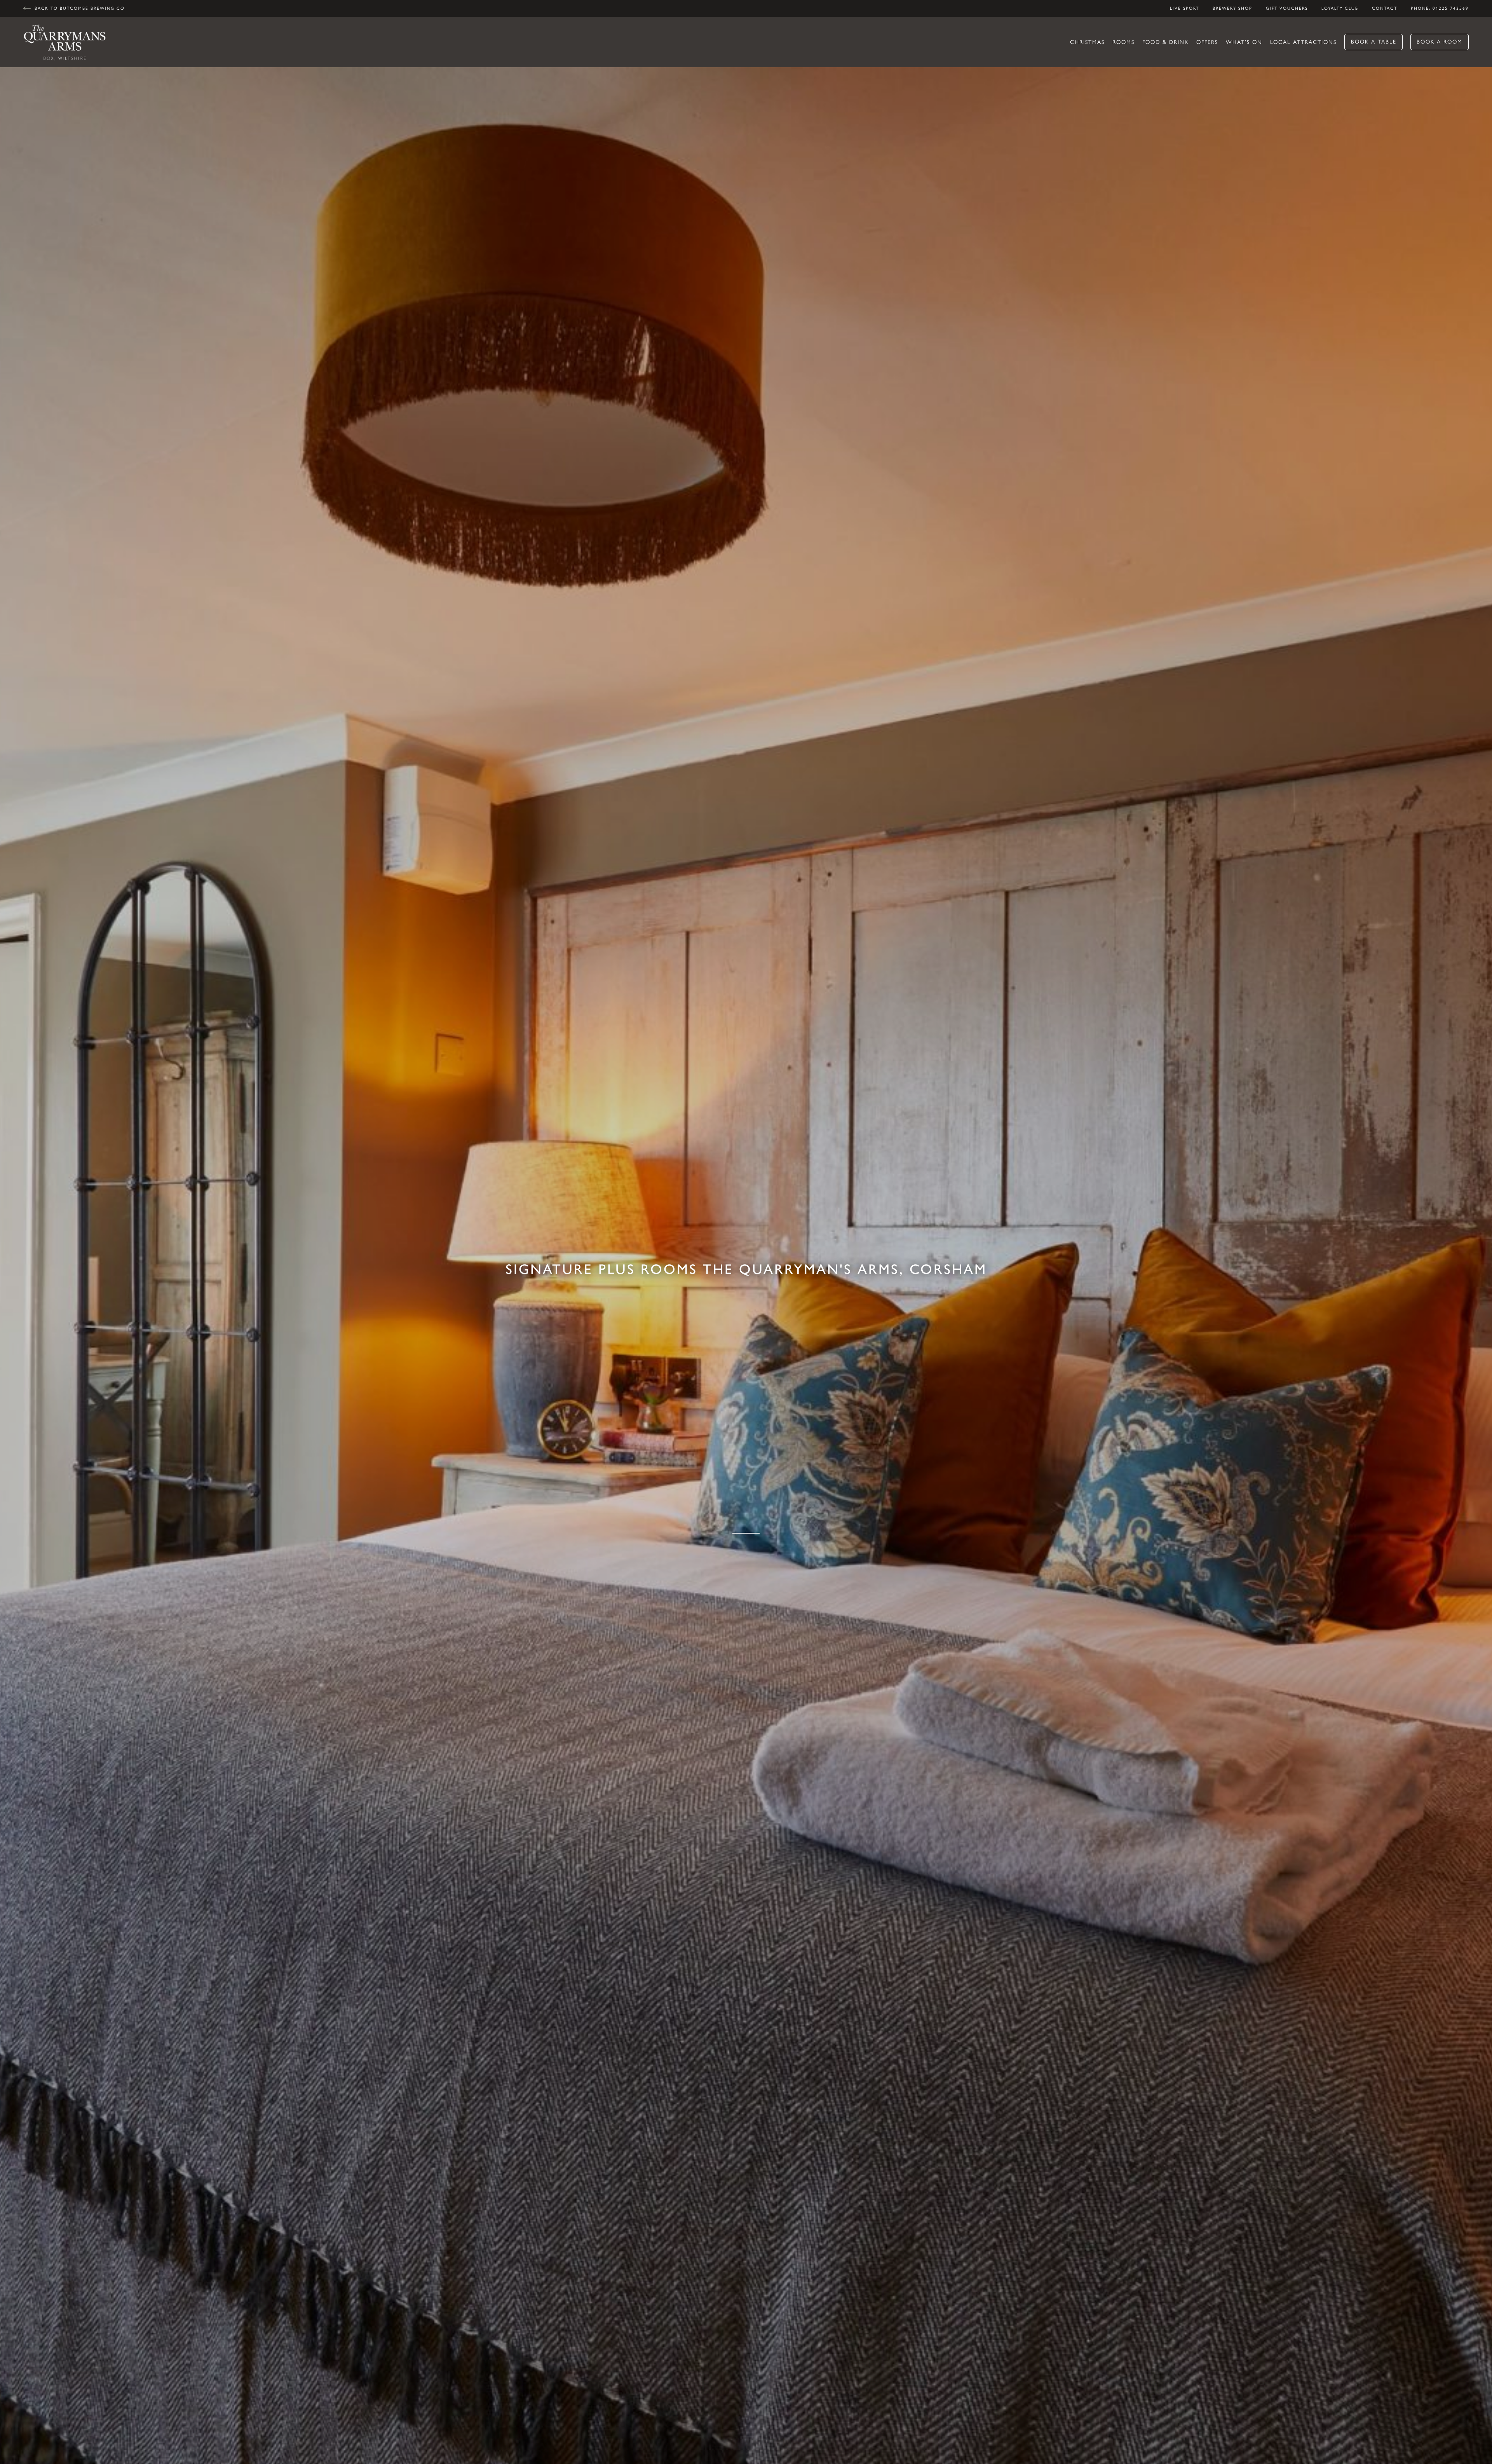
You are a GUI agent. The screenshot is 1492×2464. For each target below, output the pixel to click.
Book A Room (1440, 42)
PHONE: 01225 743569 (1440, 8)
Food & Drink (1165, 42)
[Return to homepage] (65, 42)
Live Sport (1184, 8)
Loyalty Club (1340, 8)
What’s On (1244, 42)
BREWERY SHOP (1232, 8)
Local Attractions (1303, 42)
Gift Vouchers (1287, 8)
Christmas (1087, 42)
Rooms (1123, 42)
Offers (1207, 42)
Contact (1385, 8)
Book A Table (1374, 42)
